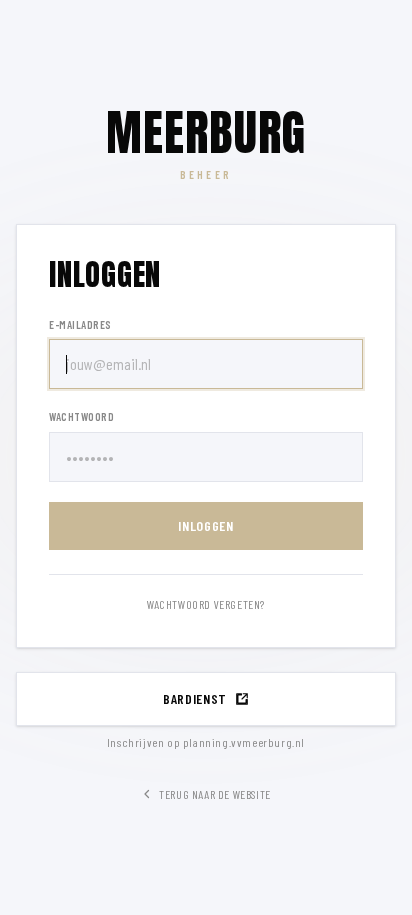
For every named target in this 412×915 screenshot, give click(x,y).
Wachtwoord (82, 416)
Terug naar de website (215, 794)
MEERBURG (206, 133)
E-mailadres (80, 324)
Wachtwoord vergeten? (206, 604)
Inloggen (206, 525)
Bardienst (195, 698)
